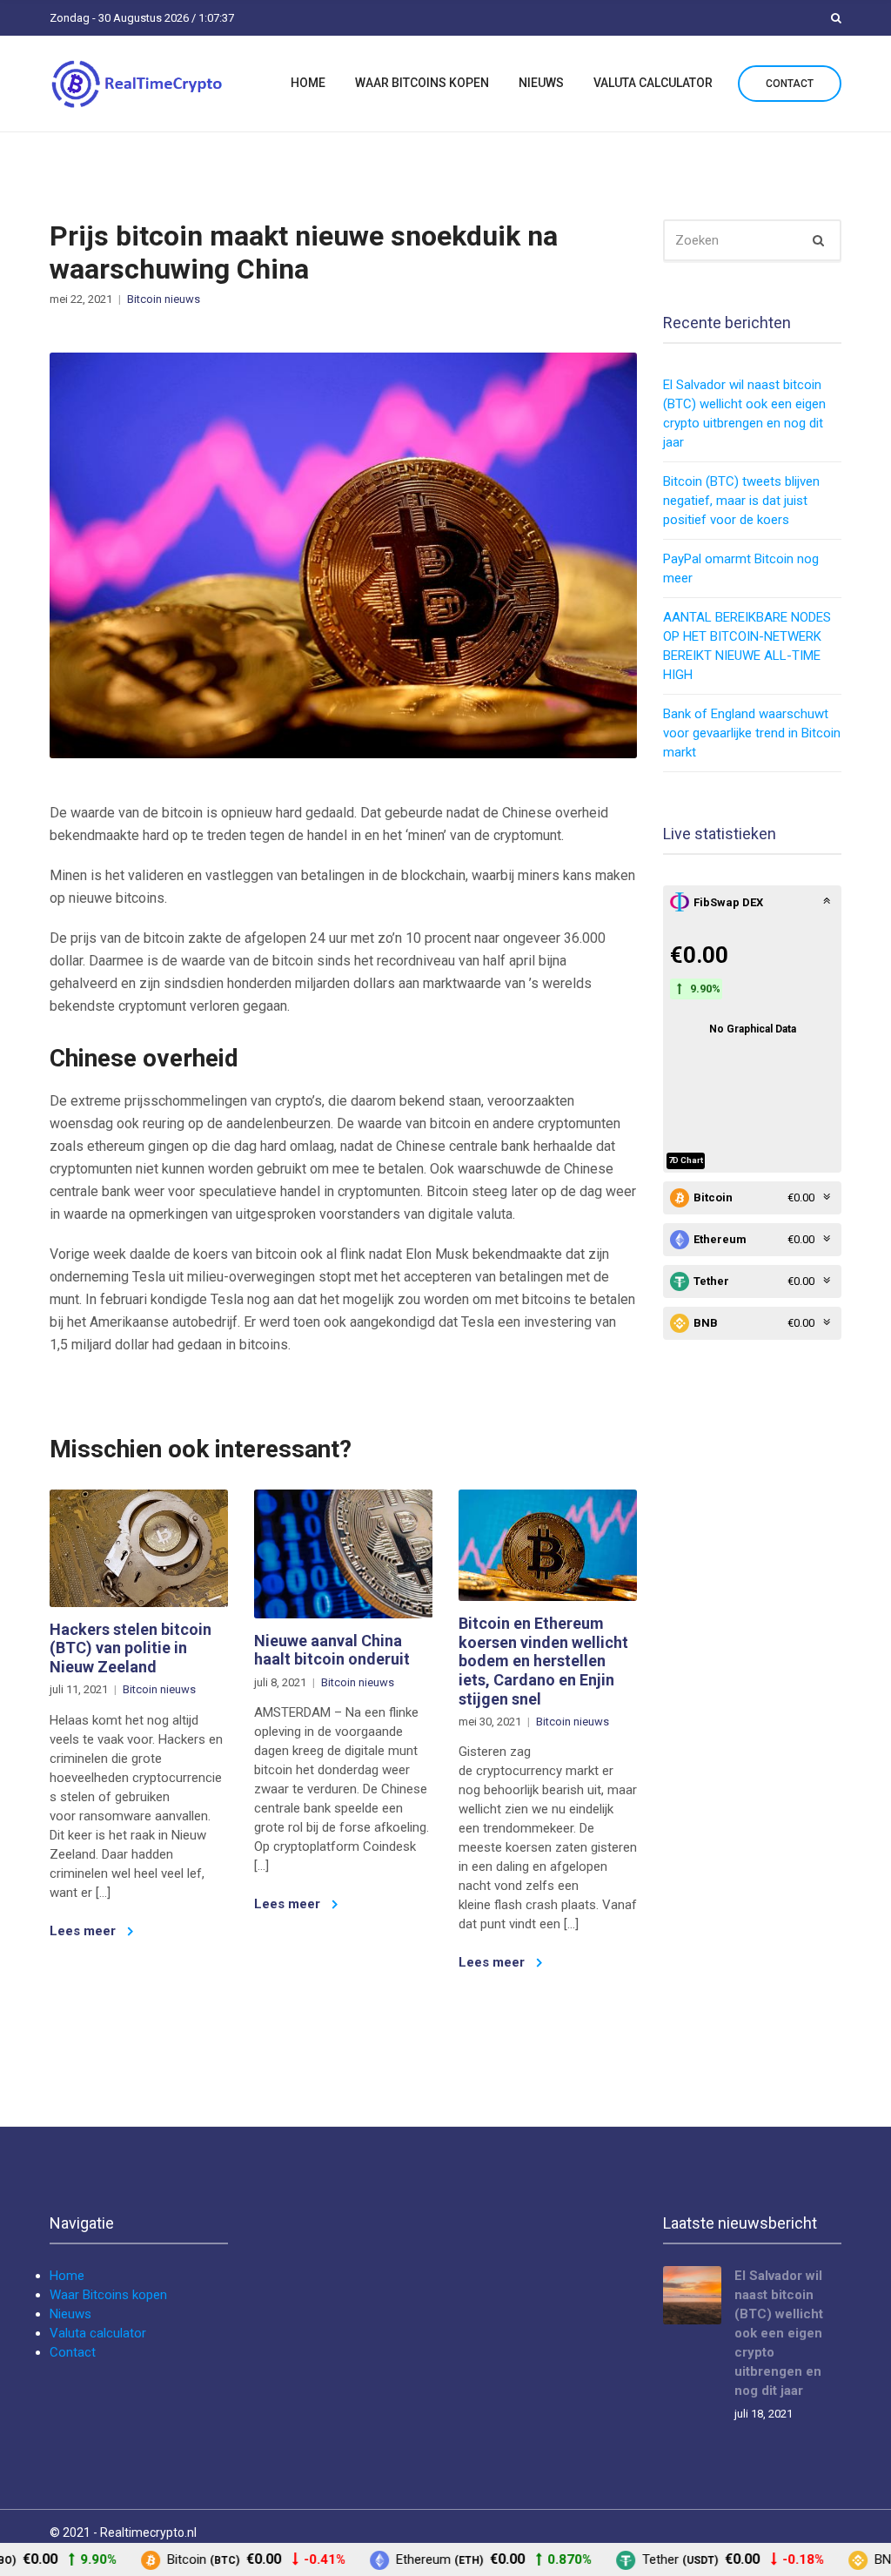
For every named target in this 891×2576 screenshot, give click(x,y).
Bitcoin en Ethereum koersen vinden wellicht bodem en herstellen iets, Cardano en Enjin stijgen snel (543, 1661)
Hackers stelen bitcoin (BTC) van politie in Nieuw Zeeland (131, 1648)
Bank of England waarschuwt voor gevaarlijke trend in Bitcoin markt (752, 733)
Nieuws (541, 83)
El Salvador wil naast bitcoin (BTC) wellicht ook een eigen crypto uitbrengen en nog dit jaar (779, 2333)
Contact (790, 84)
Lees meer (84, 1931)
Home (308, 83)
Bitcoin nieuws (164, 299)
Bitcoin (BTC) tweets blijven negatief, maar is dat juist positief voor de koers (741, 501)
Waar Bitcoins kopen (422, 83)
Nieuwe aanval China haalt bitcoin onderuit (332, 1650)
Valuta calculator (653, 83)
